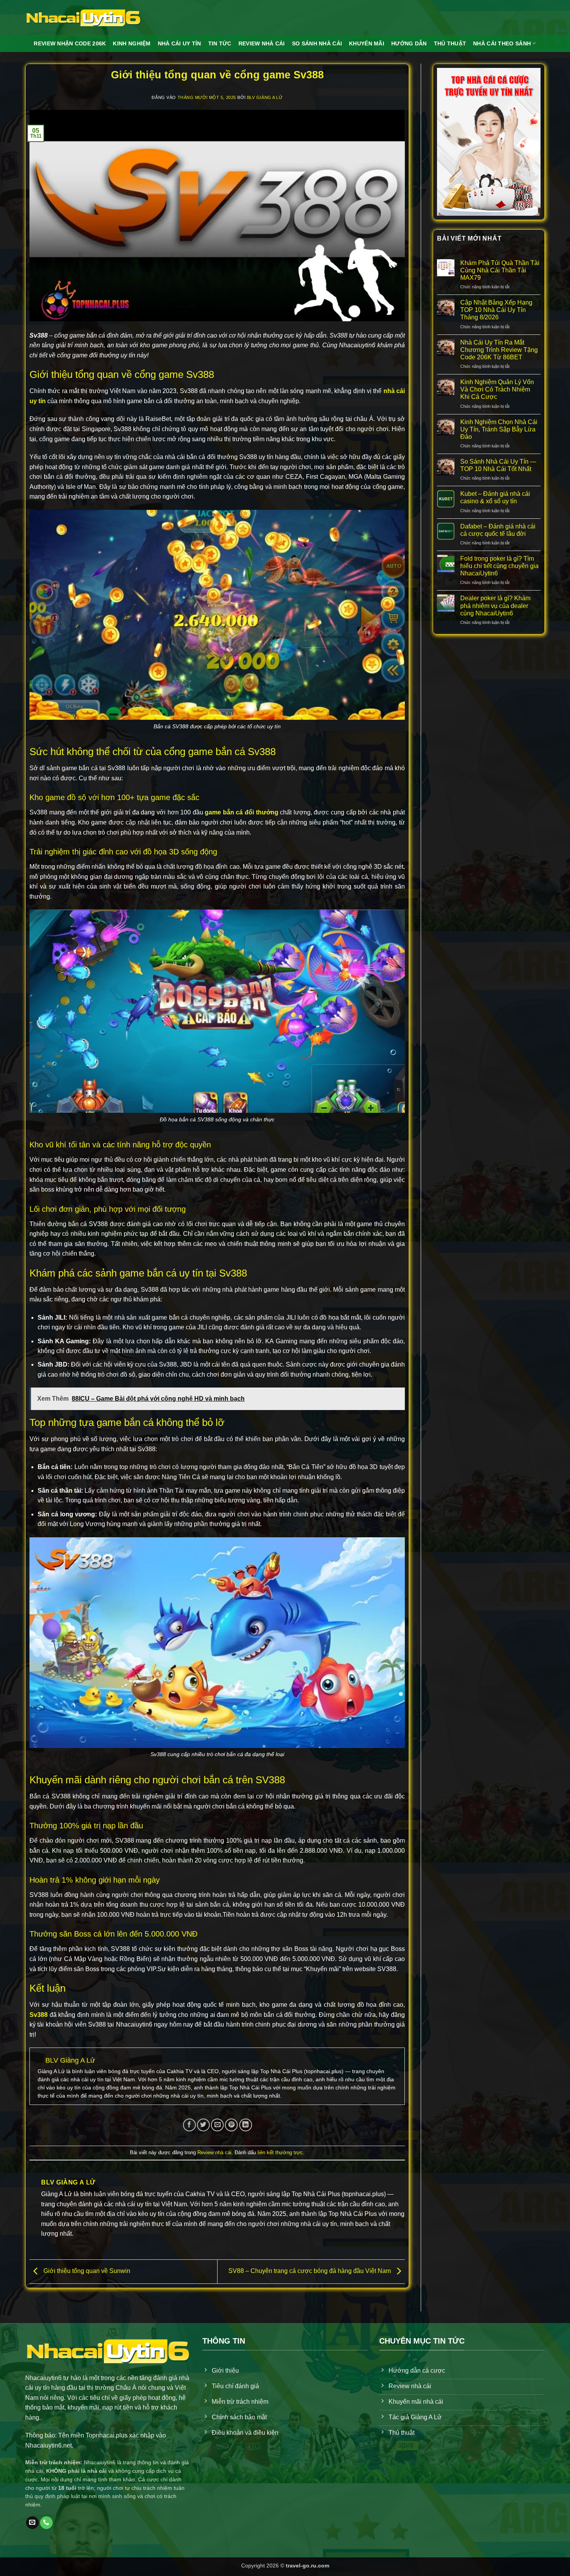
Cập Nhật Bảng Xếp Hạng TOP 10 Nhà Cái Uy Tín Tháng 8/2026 (496, 310)
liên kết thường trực (280, 2152)
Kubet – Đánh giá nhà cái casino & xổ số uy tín (495, 497)
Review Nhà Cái (262, 43)
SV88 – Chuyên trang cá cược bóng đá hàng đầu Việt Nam (310, 2271)
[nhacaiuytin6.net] (83, 17)
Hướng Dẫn (409, 43)
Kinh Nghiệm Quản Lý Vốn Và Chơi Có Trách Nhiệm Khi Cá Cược (497, 389)
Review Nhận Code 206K (70, 43)
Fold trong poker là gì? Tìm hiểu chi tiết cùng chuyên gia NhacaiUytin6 (499, 566)
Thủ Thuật (450, 43)
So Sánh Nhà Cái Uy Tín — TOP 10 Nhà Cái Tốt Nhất (498, 465)
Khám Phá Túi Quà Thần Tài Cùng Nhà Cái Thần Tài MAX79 (500, 270)
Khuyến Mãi (367, 43)
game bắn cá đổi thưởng (241, 812)
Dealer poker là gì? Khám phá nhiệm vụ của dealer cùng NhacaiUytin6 (495, 605)
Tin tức (220, 43)
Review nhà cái (214, 2152)
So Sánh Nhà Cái (317, 43)
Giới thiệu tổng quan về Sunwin (86, 2271)
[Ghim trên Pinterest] (231, 2125)
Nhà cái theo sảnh (502, 43)
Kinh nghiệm (132, 43)
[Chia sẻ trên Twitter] (203, 2125)
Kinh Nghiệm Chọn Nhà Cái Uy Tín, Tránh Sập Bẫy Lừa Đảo (499, 429)
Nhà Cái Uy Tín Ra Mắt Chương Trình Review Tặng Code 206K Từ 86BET (499, 350)
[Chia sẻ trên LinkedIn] (246, 2125)
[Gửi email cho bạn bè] (217, 2125)
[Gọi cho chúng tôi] (46, 2523)
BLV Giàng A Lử (265, 97)
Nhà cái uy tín (180, 43)
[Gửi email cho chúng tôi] (32, 2523)
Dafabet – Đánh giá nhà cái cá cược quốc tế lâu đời (498, 530)
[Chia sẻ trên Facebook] (189, 2125)
